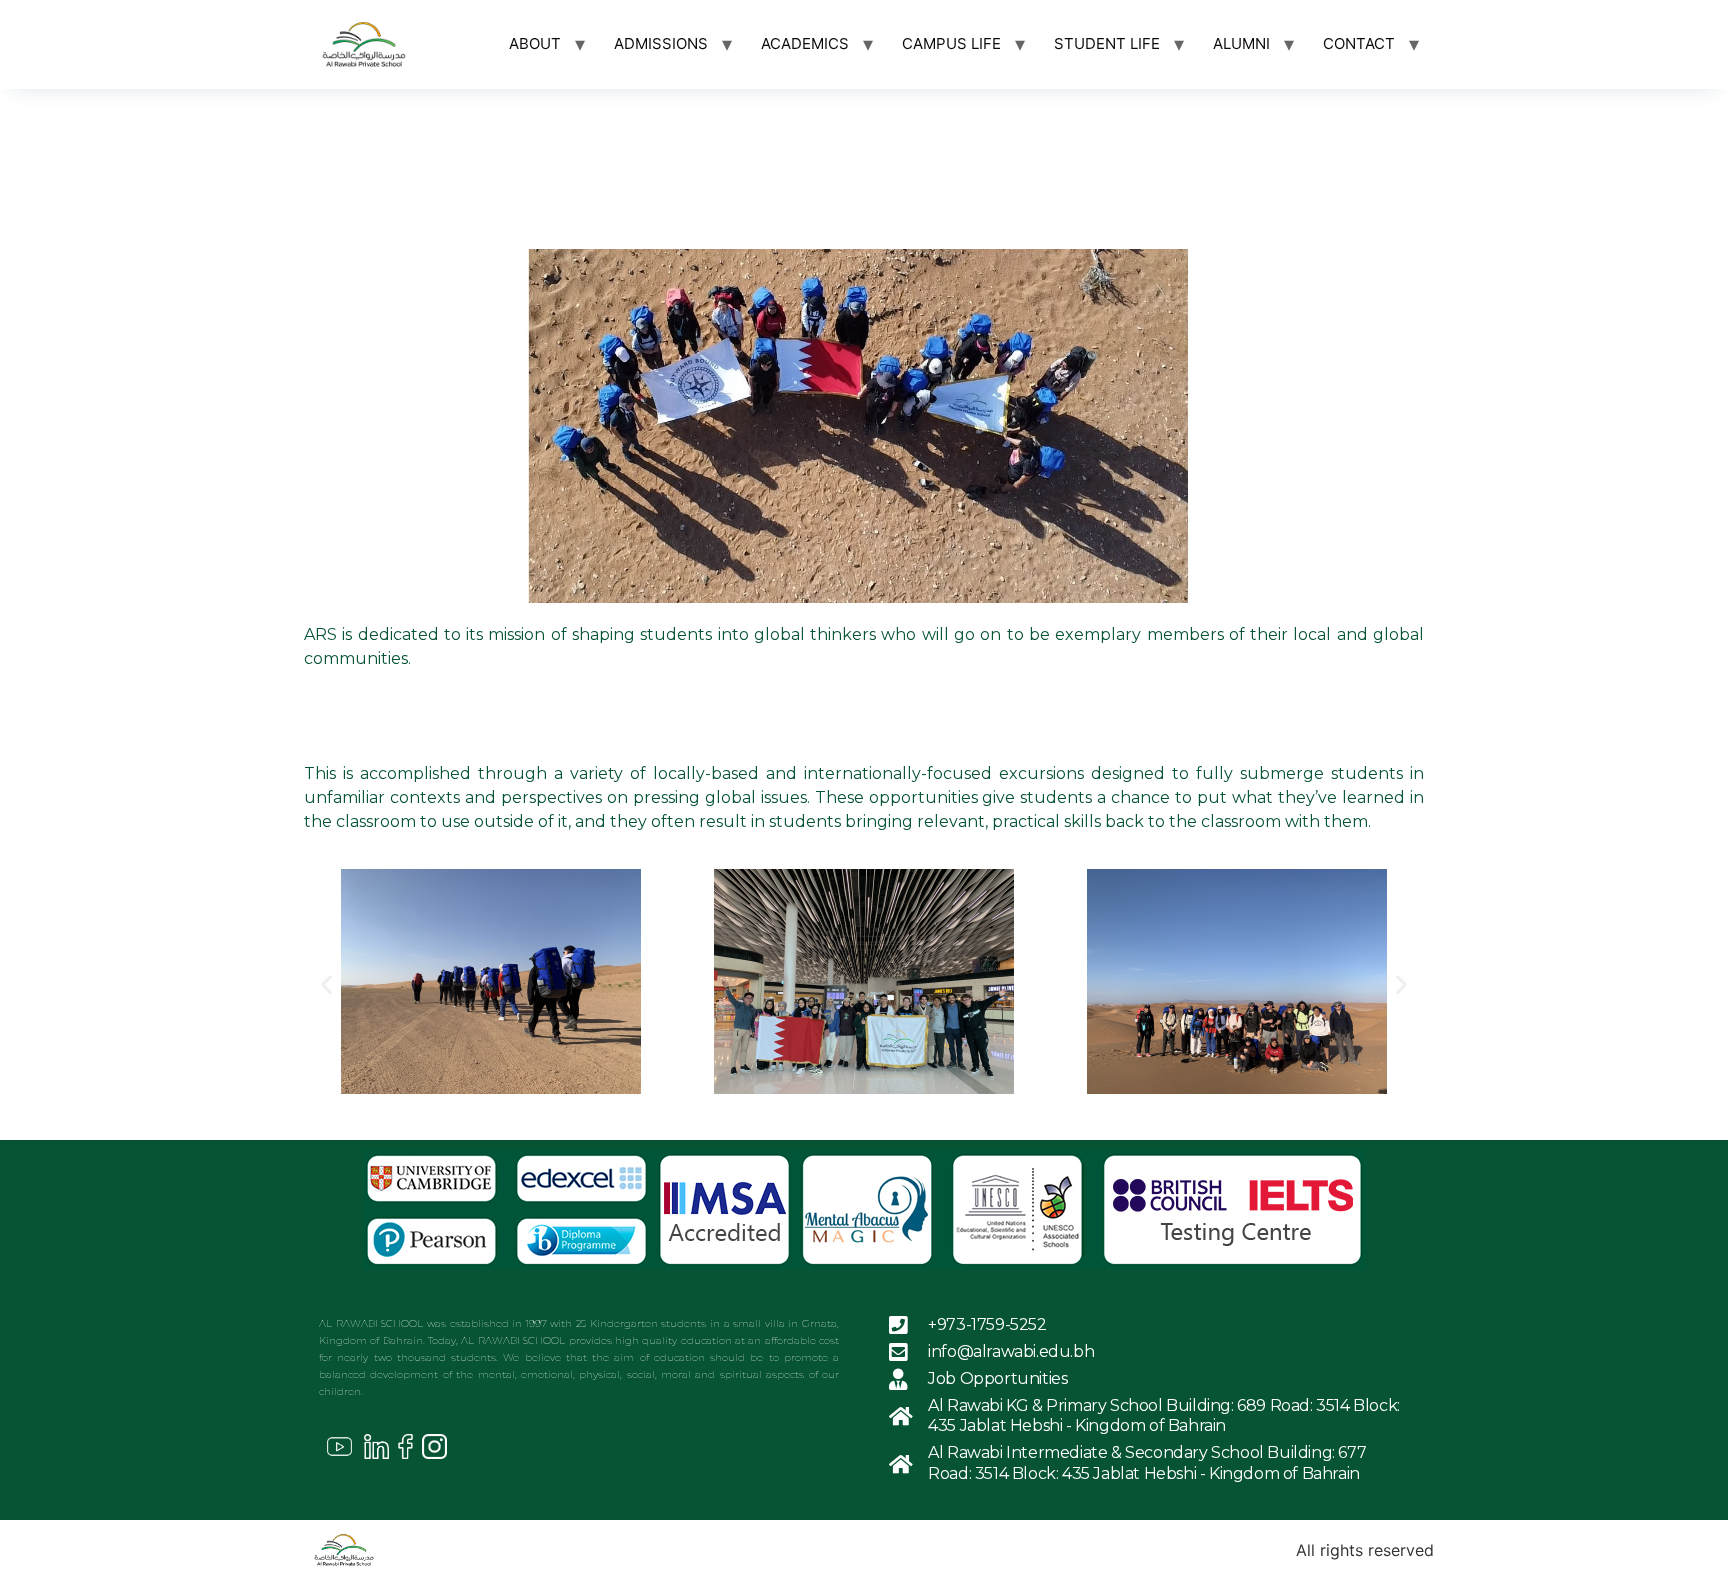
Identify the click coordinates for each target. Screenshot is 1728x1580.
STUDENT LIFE (1107, 43)
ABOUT (535, 43)
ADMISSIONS (661, 43)
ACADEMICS (805, 43)
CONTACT (1359, 43)
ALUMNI (1241, 43)
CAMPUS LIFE (951, 43)
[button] (326, 984)
